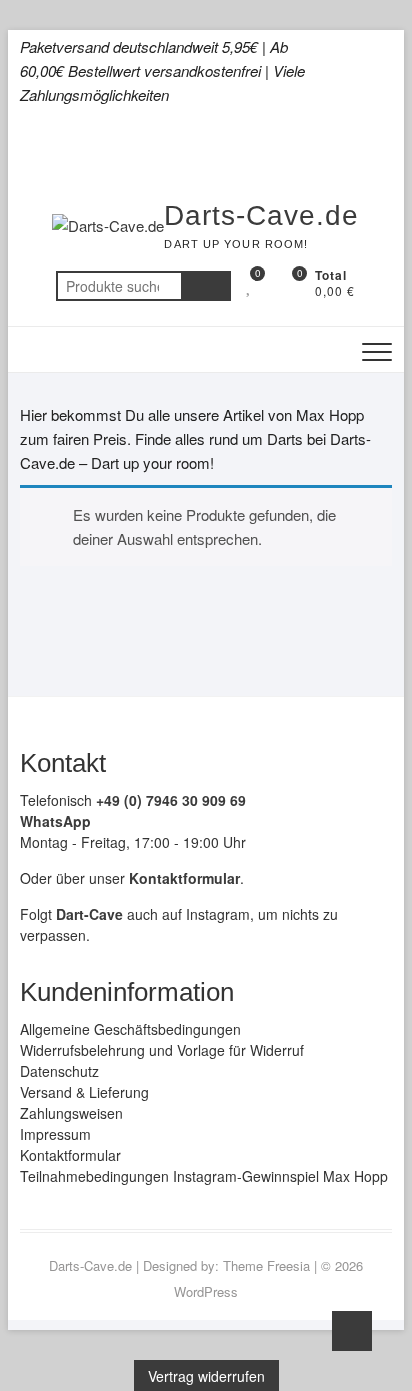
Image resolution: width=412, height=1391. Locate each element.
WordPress (206, 1291)
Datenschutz (59, 1071)
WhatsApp (55, 821)
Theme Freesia (266, 1265)
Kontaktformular (70, 1155)
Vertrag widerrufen (206, 1376)
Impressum (55, 1134)
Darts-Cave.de (261, 215)
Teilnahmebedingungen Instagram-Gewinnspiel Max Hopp (204, 1176)
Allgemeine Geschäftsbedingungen (130, 1029)
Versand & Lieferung (84, 1092)
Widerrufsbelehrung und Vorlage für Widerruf (162, 1050)
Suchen (206, 286)
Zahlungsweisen (71, 1113)
